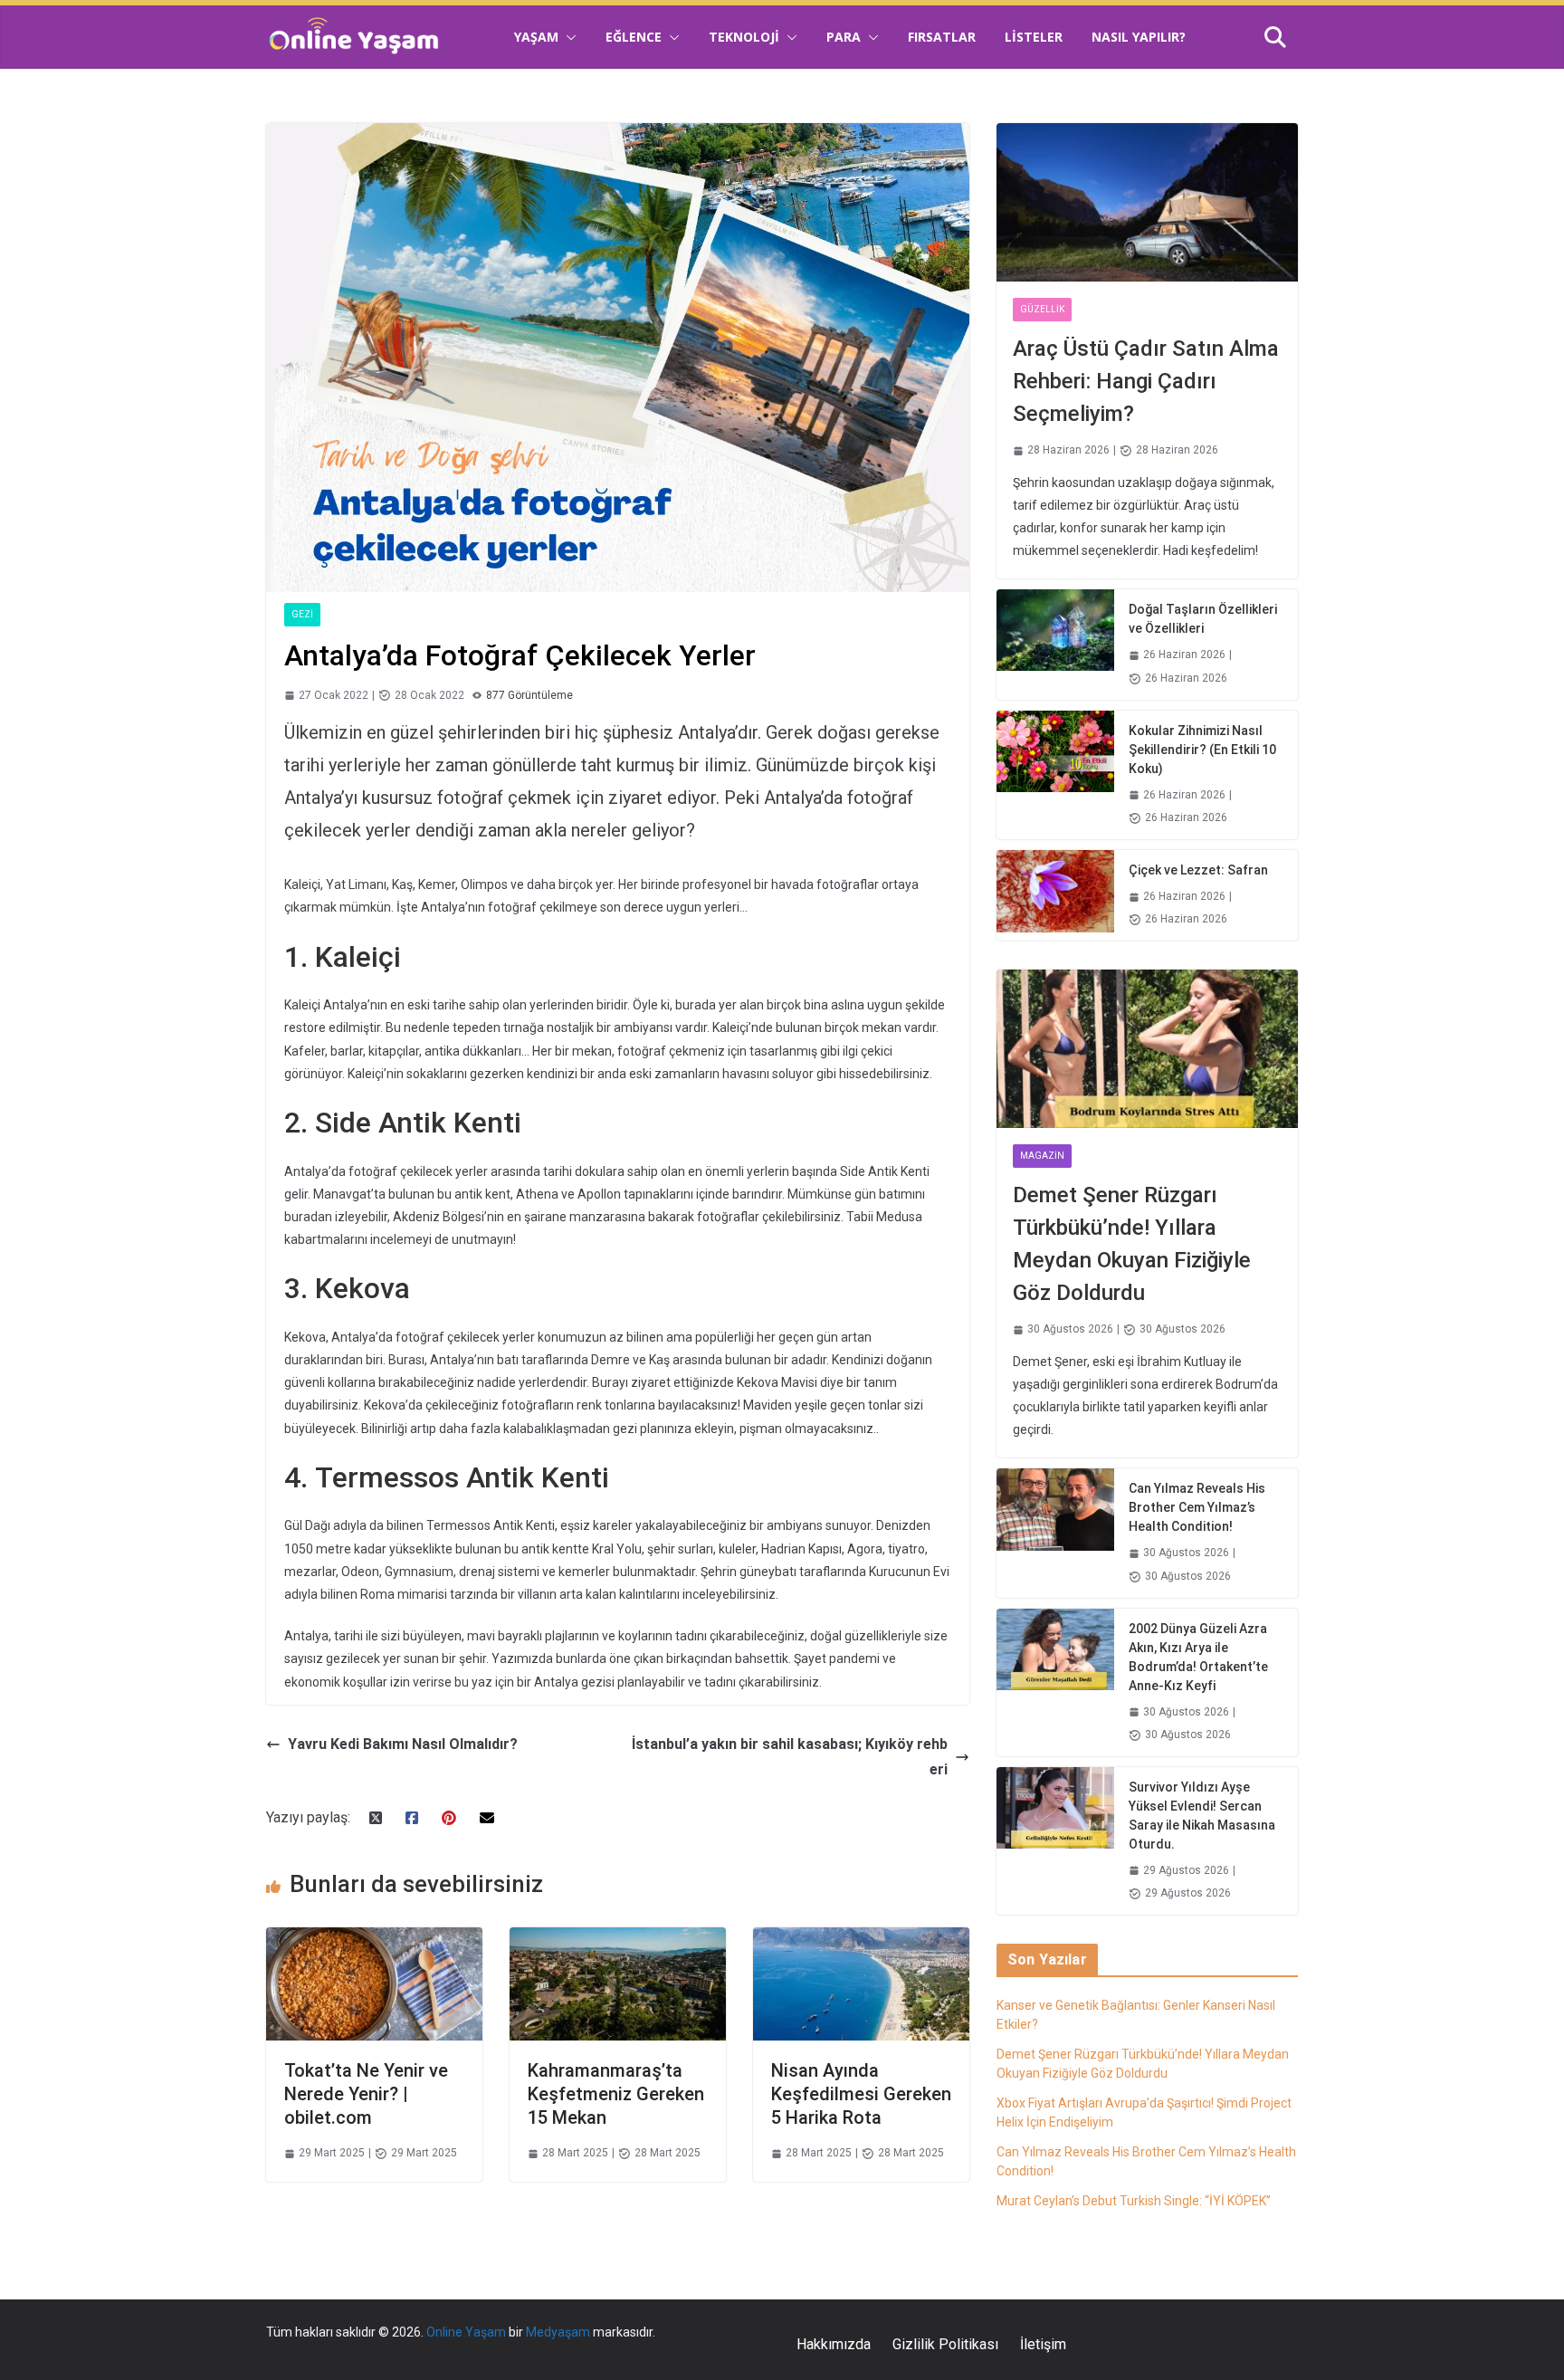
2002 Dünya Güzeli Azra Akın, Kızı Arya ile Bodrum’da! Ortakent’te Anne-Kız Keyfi (1198, 1657)
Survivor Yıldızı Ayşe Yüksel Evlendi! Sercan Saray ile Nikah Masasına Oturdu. (1202, 1816)
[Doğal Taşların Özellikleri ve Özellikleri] (1055, 644)
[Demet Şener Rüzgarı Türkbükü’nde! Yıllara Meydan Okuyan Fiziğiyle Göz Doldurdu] (1147, 1049)
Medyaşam (558, 2332)
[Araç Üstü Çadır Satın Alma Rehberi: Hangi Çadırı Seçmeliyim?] (1147, 202)
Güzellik (1042, 309)
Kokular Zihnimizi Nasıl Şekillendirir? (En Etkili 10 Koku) (1202, 750)
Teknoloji (744, 37)
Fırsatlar (942, 37)
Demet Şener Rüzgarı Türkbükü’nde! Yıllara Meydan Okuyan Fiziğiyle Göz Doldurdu (1132, 1244)
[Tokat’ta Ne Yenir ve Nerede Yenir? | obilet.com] (374, 1940)
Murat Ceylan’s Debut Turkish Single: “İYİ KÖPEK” (1134, 2201)
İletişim (1043, 2344)
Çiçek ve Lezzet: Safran (1198, 870)
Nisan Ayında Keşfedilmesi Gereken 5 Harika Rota (861, 2094)
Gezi (302, 614)
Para (844, 37)
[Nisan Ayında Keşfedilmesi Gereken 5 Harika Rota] (861, 1940)
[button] (567, 37)
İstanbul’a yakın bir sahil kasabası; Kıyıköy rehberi (790, 1757)
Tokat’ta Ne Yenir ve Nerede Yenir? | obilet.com (366, 2094)
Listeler (1034, 37)
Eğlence (634, 37)
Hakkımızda (834, 2344)
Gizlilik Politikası (945, 2344)
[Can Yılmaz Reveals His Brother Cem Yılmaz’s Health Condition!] (1055, 1533)
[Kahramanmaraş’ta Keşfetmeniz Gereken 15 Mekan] (618, 1940)
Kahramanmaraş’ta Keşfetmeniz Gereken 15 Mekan (616, 2094)
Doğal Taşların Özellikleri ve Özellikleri (1203, 619)
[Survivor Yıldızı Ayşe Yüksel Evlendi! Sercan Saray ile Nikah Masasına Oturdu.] (1055, 1841)
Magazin (1042, 1156)
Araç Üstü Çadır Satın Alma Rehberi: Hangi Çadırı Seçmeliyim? (1146, 381)
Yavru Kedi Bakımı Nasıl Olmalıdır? (403, 1744)
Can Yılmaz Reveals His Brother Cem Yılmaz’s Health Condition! (1197, 1507)
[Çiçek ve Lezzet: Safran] (1055, 895)
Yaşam (536, 37)
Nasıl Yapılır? (1139, 37)
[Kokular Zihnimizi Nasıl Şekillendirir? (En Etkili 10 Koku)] (1055, 775)
